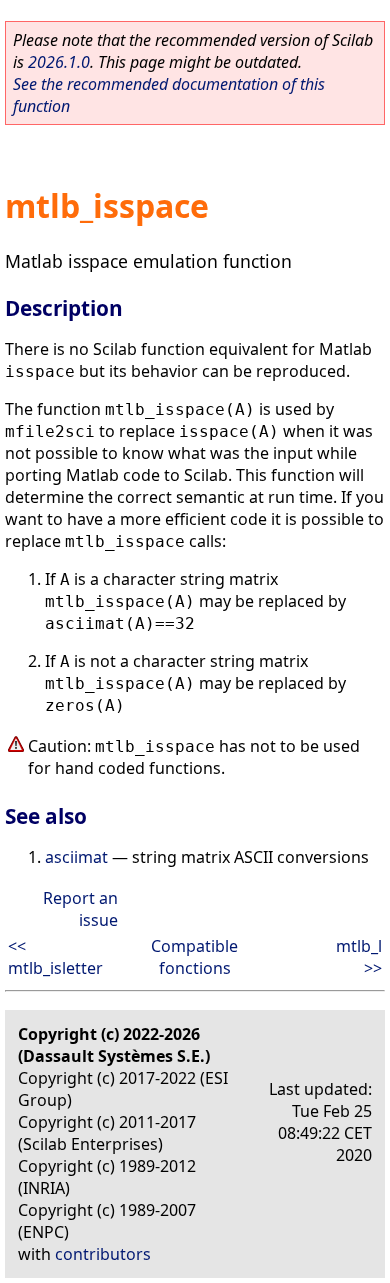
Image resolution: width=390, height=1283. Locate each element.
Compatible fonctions (194, 957)
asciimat (76, 857)
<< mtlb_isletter (55, 957)
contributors (103, 1254)
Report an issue (80, 909)
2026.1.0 (59, 62)
